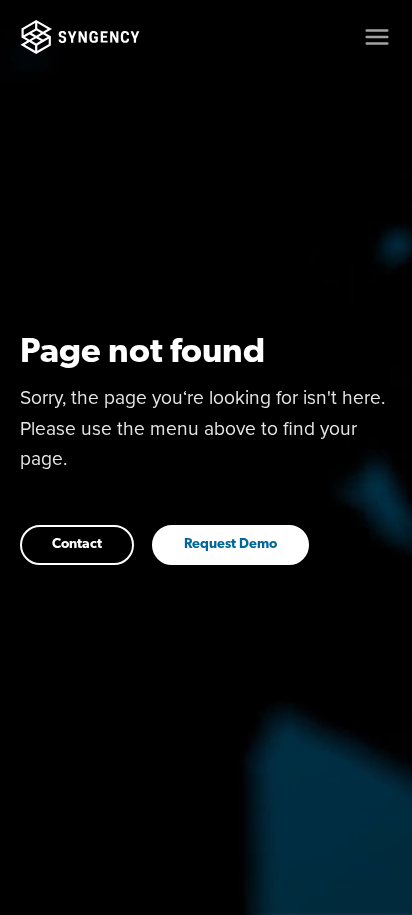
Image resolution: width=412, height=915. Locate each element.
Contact (77, 544)
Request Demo (230, 544)
